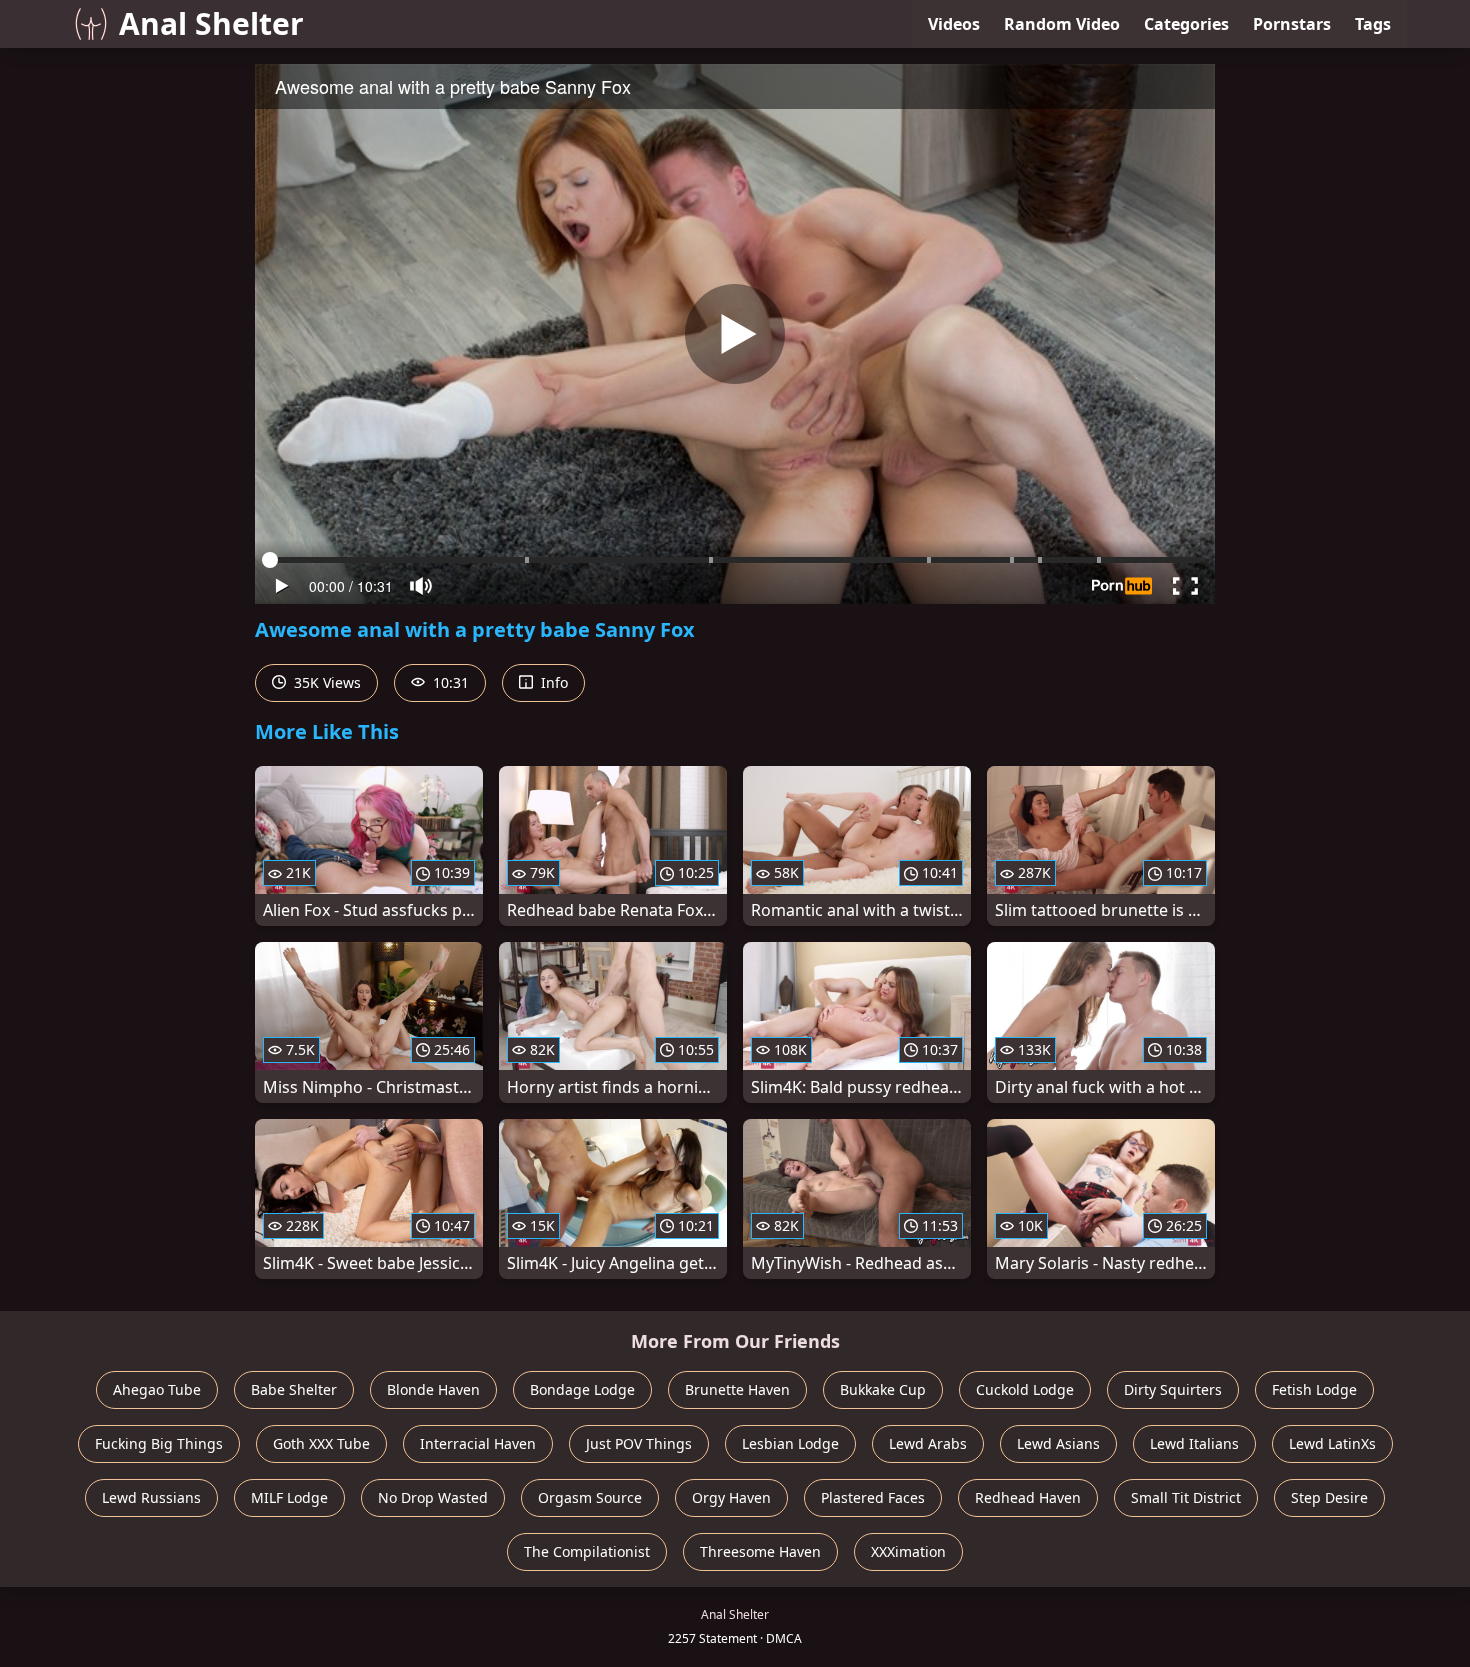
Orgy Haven (731, 1497)
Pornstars (1292, 24)
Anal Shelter (211, 23)
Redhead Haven (1028, 1497)
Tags (1373, 24)
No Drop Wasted (433, 1497)
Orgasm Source (590, 1497)
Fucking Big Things (159, 1443)
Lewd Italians (1194, 1443)
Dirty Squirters (1173, 1389)
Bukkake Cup (883, 1389)
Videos (954, 24)
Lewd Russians (151, 1497)
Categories (1186, 24)
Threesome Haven (760, 1551)
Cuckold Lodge (1025, 1389)
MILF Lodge (289, 1497)
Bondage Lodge (582, 1389)
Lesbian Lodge (790, 1443)
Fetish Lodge (1314, 1389)
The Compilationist (587, 1551)
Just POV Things (639, 1443)
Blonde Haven (433, 1389)
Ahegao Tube (157, 1389)
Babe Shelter (294, 1389)
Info (552, 682)
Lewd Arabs (928, 1443)
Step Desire (1329, 1497)
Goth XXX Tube (321, 1443)
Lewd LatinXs (1332, 1443)
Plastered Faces (873, 1497)
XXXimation (908, 1551)
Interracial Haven (478, 1443)
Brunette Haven (737, 1389)
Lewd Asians (1058, 1443)
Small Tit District (1186, 1497)
